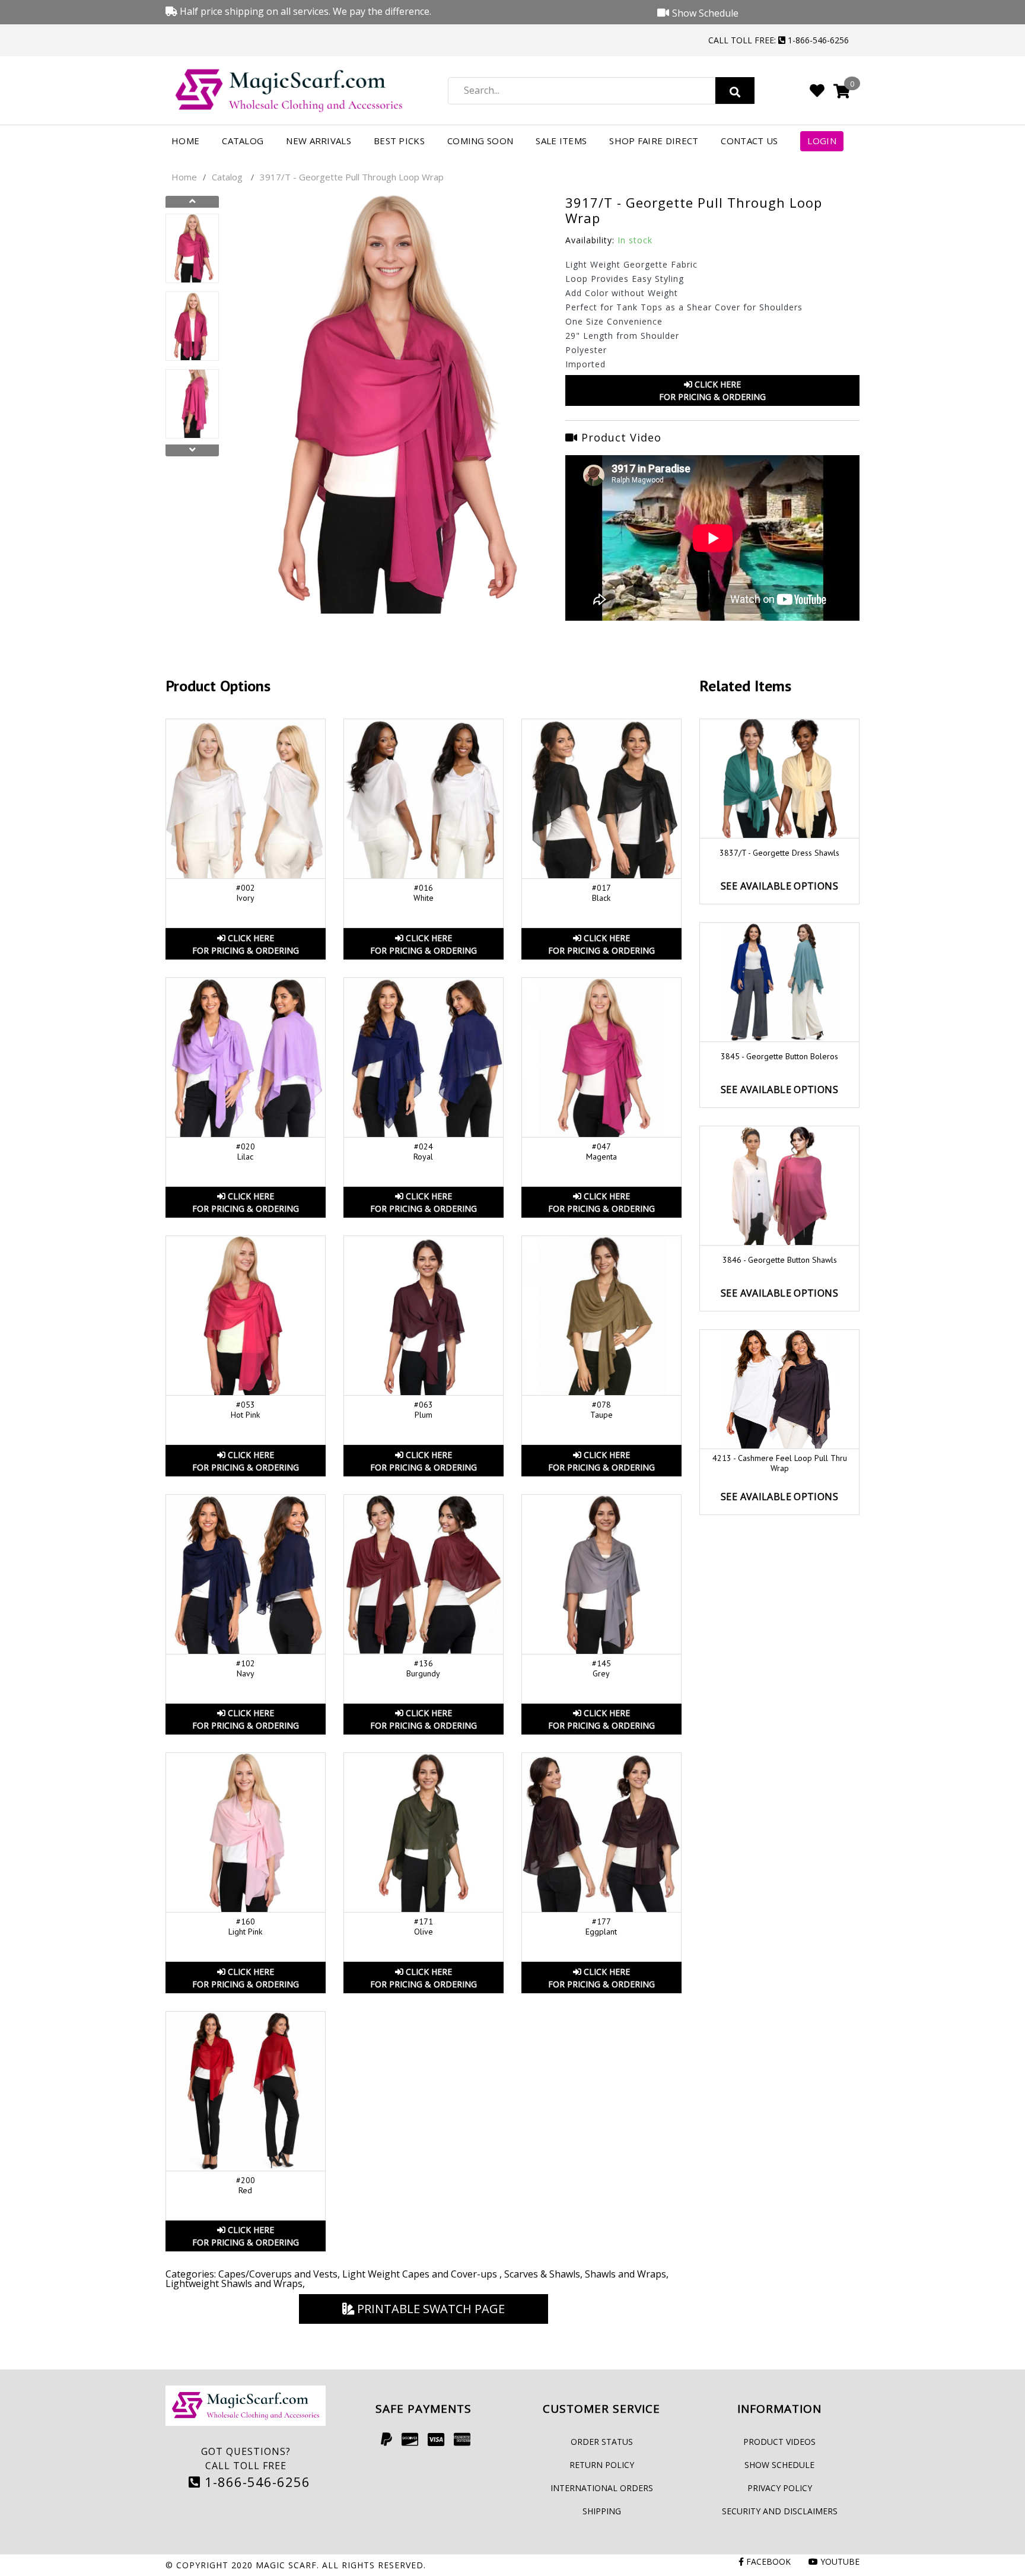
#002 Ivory (246, 893)
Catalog (243, 141)
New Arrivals (319, 141)
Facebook (767, 2561)
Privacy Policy (780, 2488)
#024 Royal (423, 1152)
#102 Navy (246, 1668)
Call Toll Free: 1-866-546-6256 (779, 40)
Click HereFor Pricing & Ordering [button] (712, 390)
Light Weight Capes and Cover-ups (421, 2274)
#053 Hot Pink (245, 1410)
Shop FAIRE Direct (654, 141)
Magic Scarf (286, 2565)
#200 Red (246, 2185)
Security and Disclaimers (780, 2511)
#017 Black (601, 893)
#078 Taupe (601, 1410)
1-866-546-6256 (255, 2482)
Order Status (602, 2442)
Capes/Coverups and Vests (278, 2274)
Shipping (602, 2511)
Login (822, 141)
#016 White (424, 893)
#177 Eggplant (601, 1927)
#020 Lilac (246, 1152)
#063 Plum (424, 1410)
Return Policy (602, 2465)
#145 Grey (601, 1668)
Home (185, 141)
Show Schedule (779, 2465)
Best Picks (399, 141)
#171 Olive (424, 1927)
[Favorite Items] (817, 90)
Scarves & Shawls (542, 2274)
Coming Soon (480, 141)
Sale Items (561, 141)
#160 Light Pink (245, 1927)
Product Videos (779, 2442)
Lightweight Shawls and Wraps (234, 2283)
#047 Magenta (601, 1152)
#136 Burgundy (423, 1668)
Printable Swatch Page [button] (429, 2309)
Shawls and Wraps (625, 2274)
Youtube (839, 2561)
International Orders (602, 2488)
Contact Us (749, 141)
